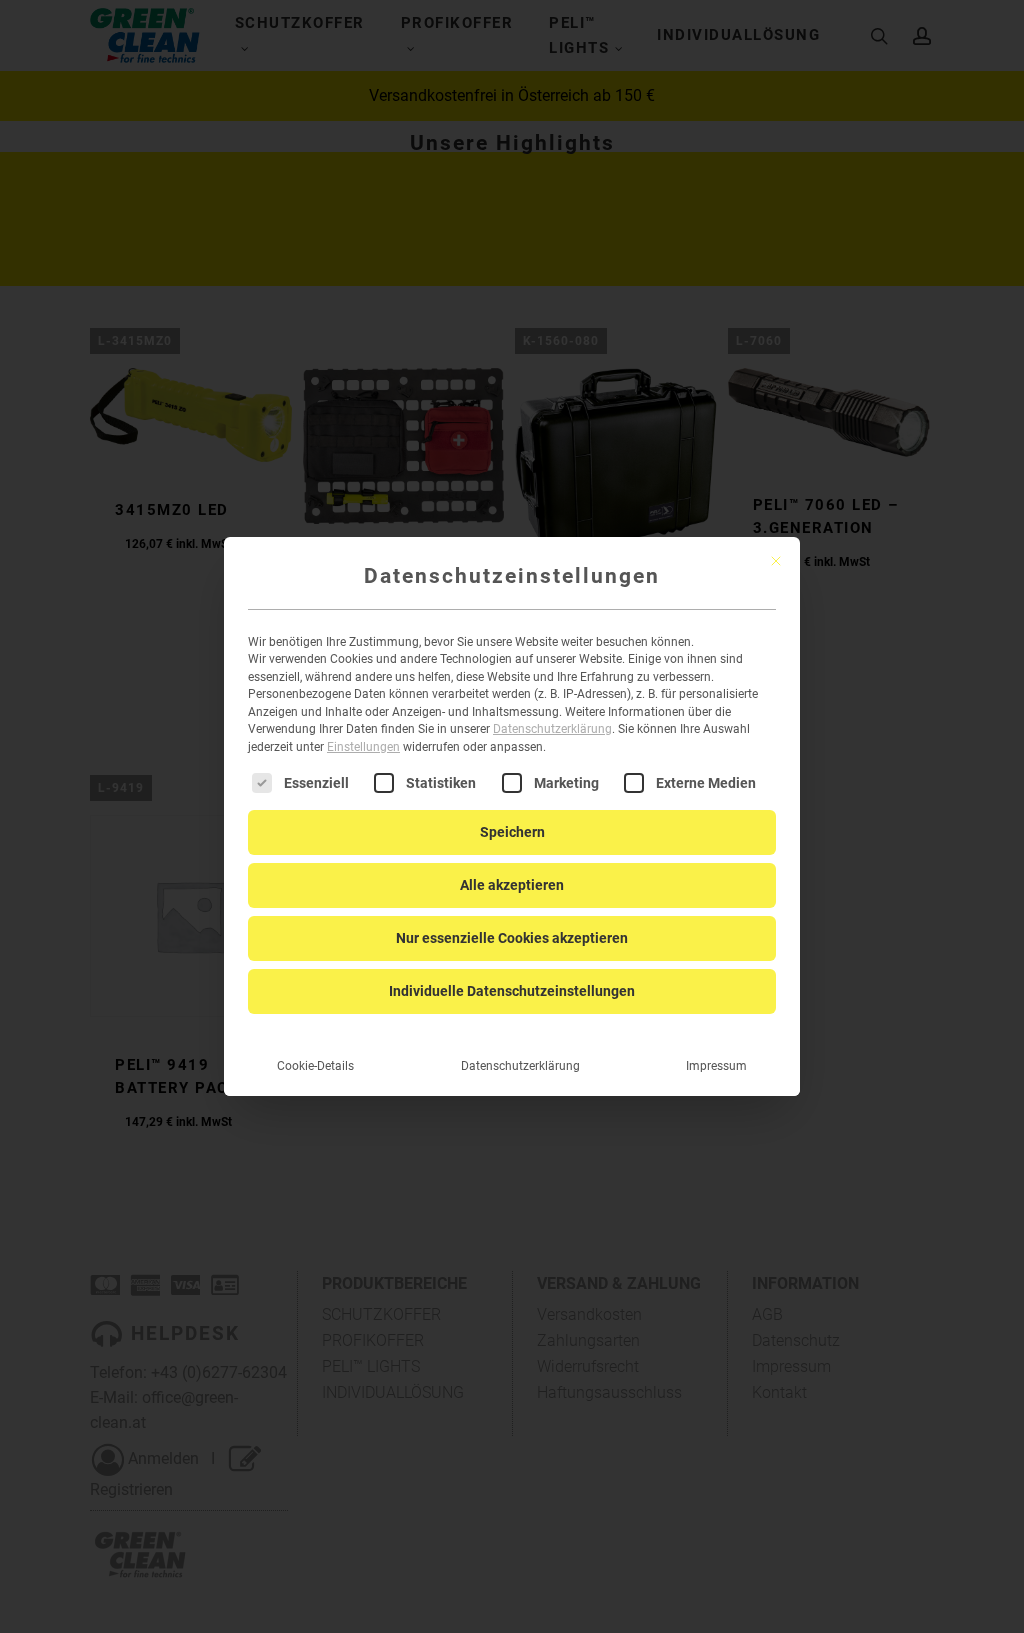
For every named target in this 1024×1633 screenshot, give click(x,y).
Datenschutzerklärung (552, 729)
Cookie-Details (315, 1066)
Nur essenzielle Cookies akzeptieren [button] (512, 938)
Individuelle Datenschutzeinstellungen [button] (512, 991)
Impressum (716, 1066)
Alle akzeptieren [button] (512, 885)
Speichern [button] (512, 832)
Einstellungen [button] (363, 747)
